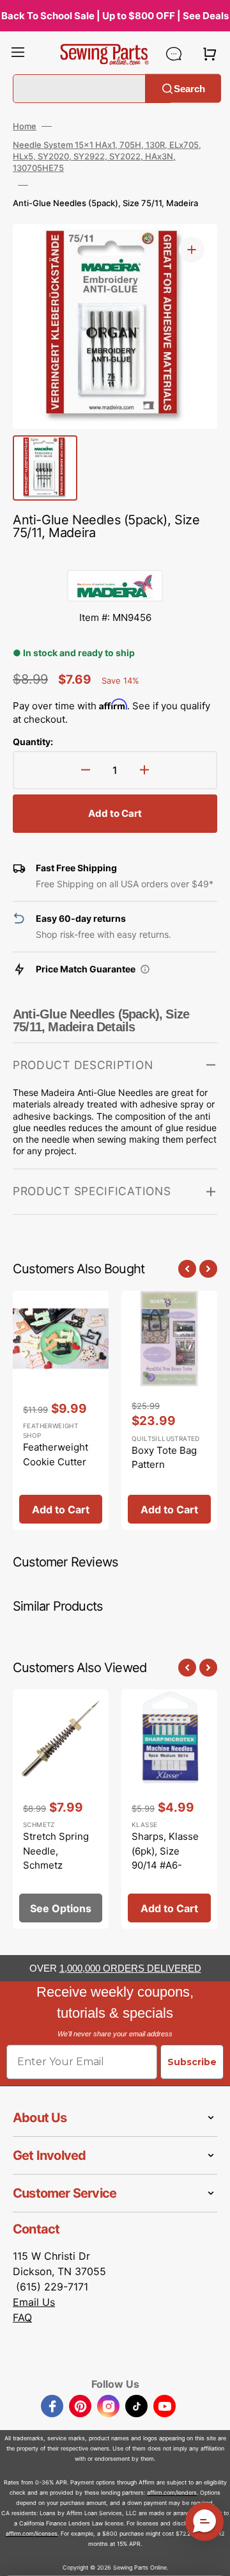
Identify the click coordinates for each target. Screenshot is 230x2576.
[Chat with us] (174, 54)
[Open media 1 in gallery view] (192, 250)
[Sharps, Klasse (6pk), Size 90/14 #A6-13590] (169, 1809)
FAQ (22, 2317)
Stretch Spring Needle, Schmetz (56, 1851)
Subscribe (192, 2062)
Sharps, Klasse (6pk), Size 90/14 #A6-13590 (165, 1858)
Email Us (34, 2302)
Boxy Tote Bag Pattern (164, 1458)
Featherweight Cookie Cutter (56, 1454)
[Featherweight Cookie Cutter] (61, 1411)
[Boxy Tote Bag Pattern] (169, 1411)
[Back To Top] (211, 2557)
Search (189, 88)
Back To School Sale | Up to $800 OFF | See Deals (115, 16)
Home (25, 126)
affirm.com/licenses (32, 2533)
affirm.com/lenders (172, 2492)
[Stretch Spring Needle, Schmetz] (61, 1809)
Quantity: (33, 742)
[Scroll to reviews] (115, 557)
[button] (18, 54)
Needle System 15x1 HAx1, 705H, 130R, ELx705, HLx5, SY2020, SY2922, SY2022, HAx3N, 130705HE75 (107, 156)
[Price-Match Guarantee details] (145, 969)
